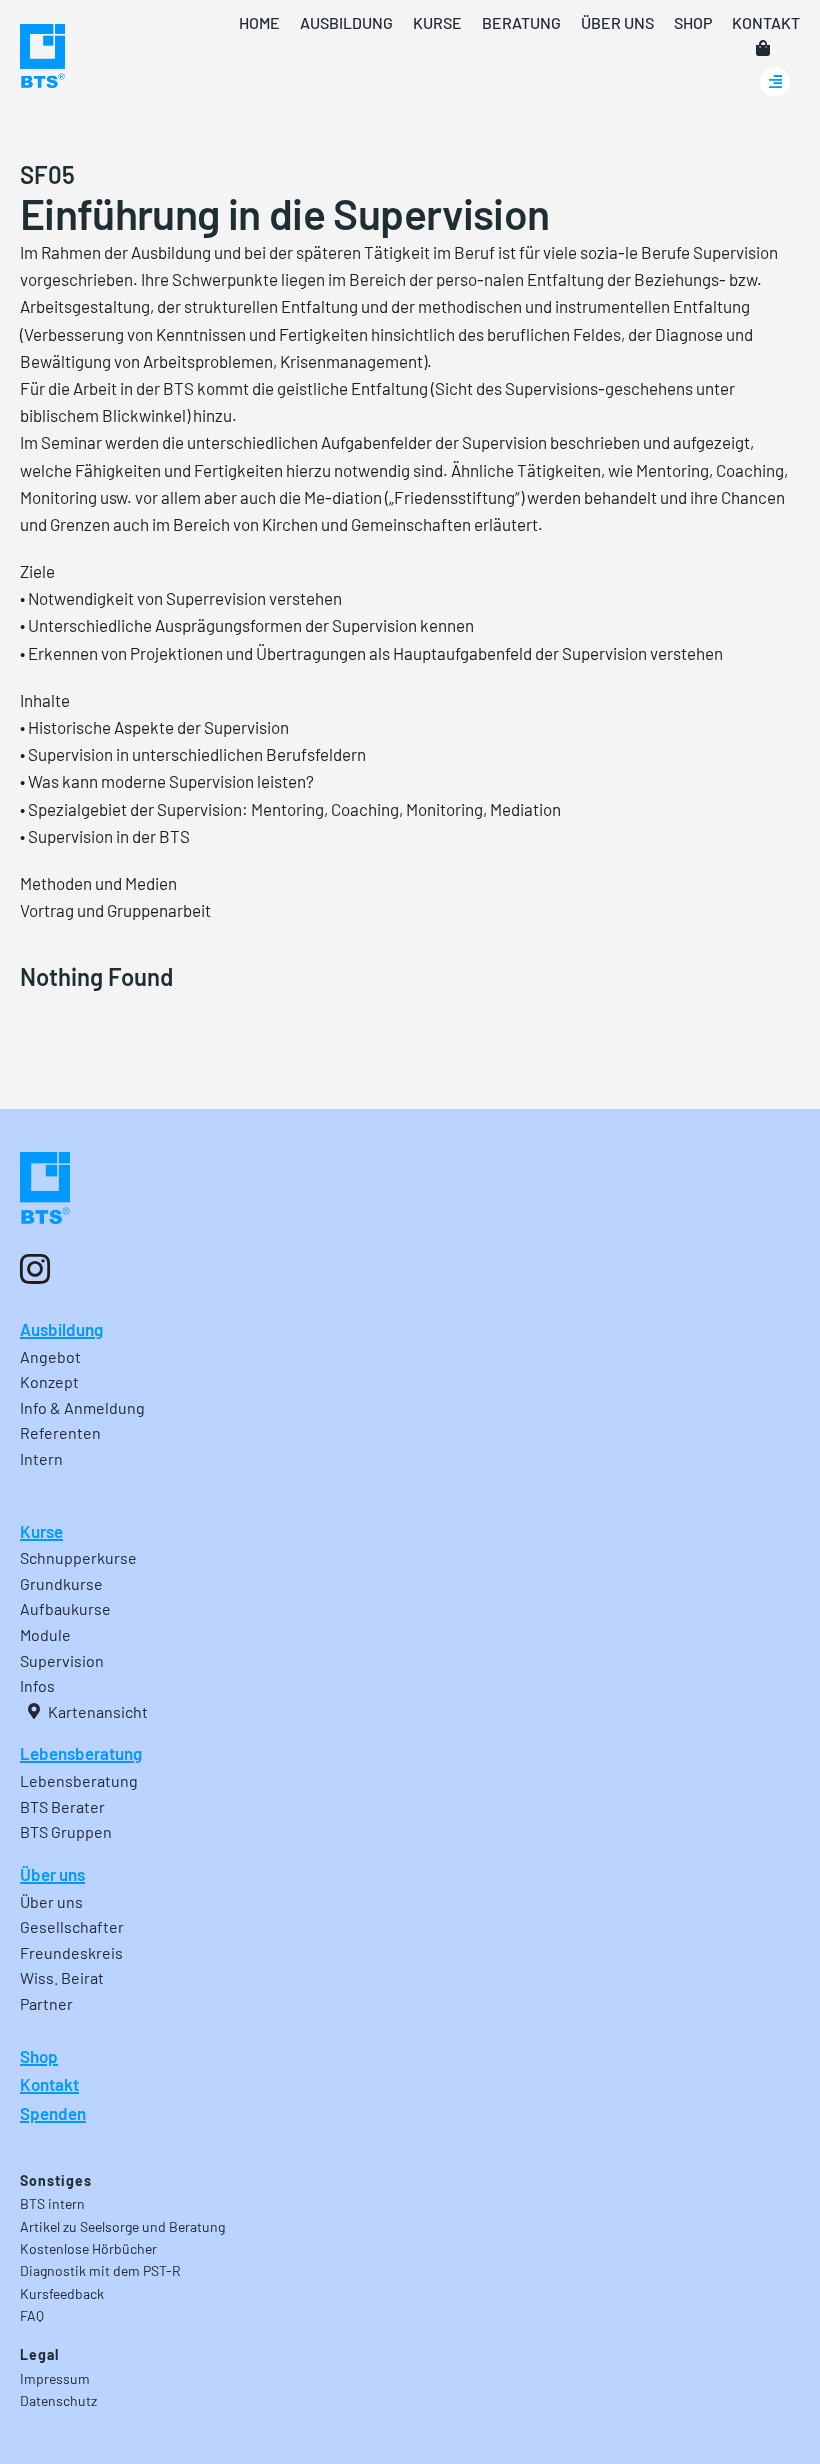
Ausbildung (61, 1329)
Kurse (41, 1531)
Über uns (52, 1874)
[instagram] (35, 1269)
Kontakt (49, 2084)
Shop (39, 2056)
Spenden (53, 2113)
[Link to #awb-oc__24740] (775, 82)
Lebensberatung (81, 1753)
